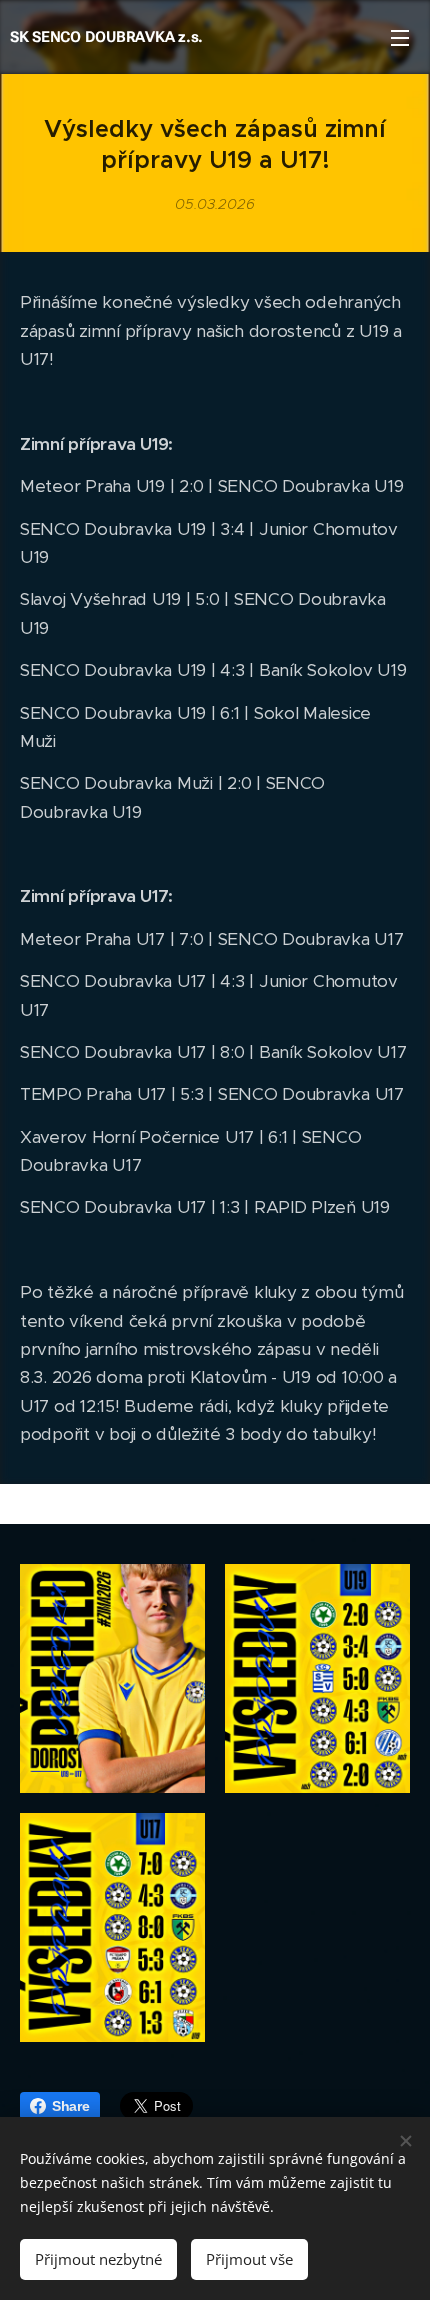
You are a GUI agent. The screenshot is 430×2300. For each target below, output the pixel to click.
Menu (400, 37)
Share (71, 2106)
